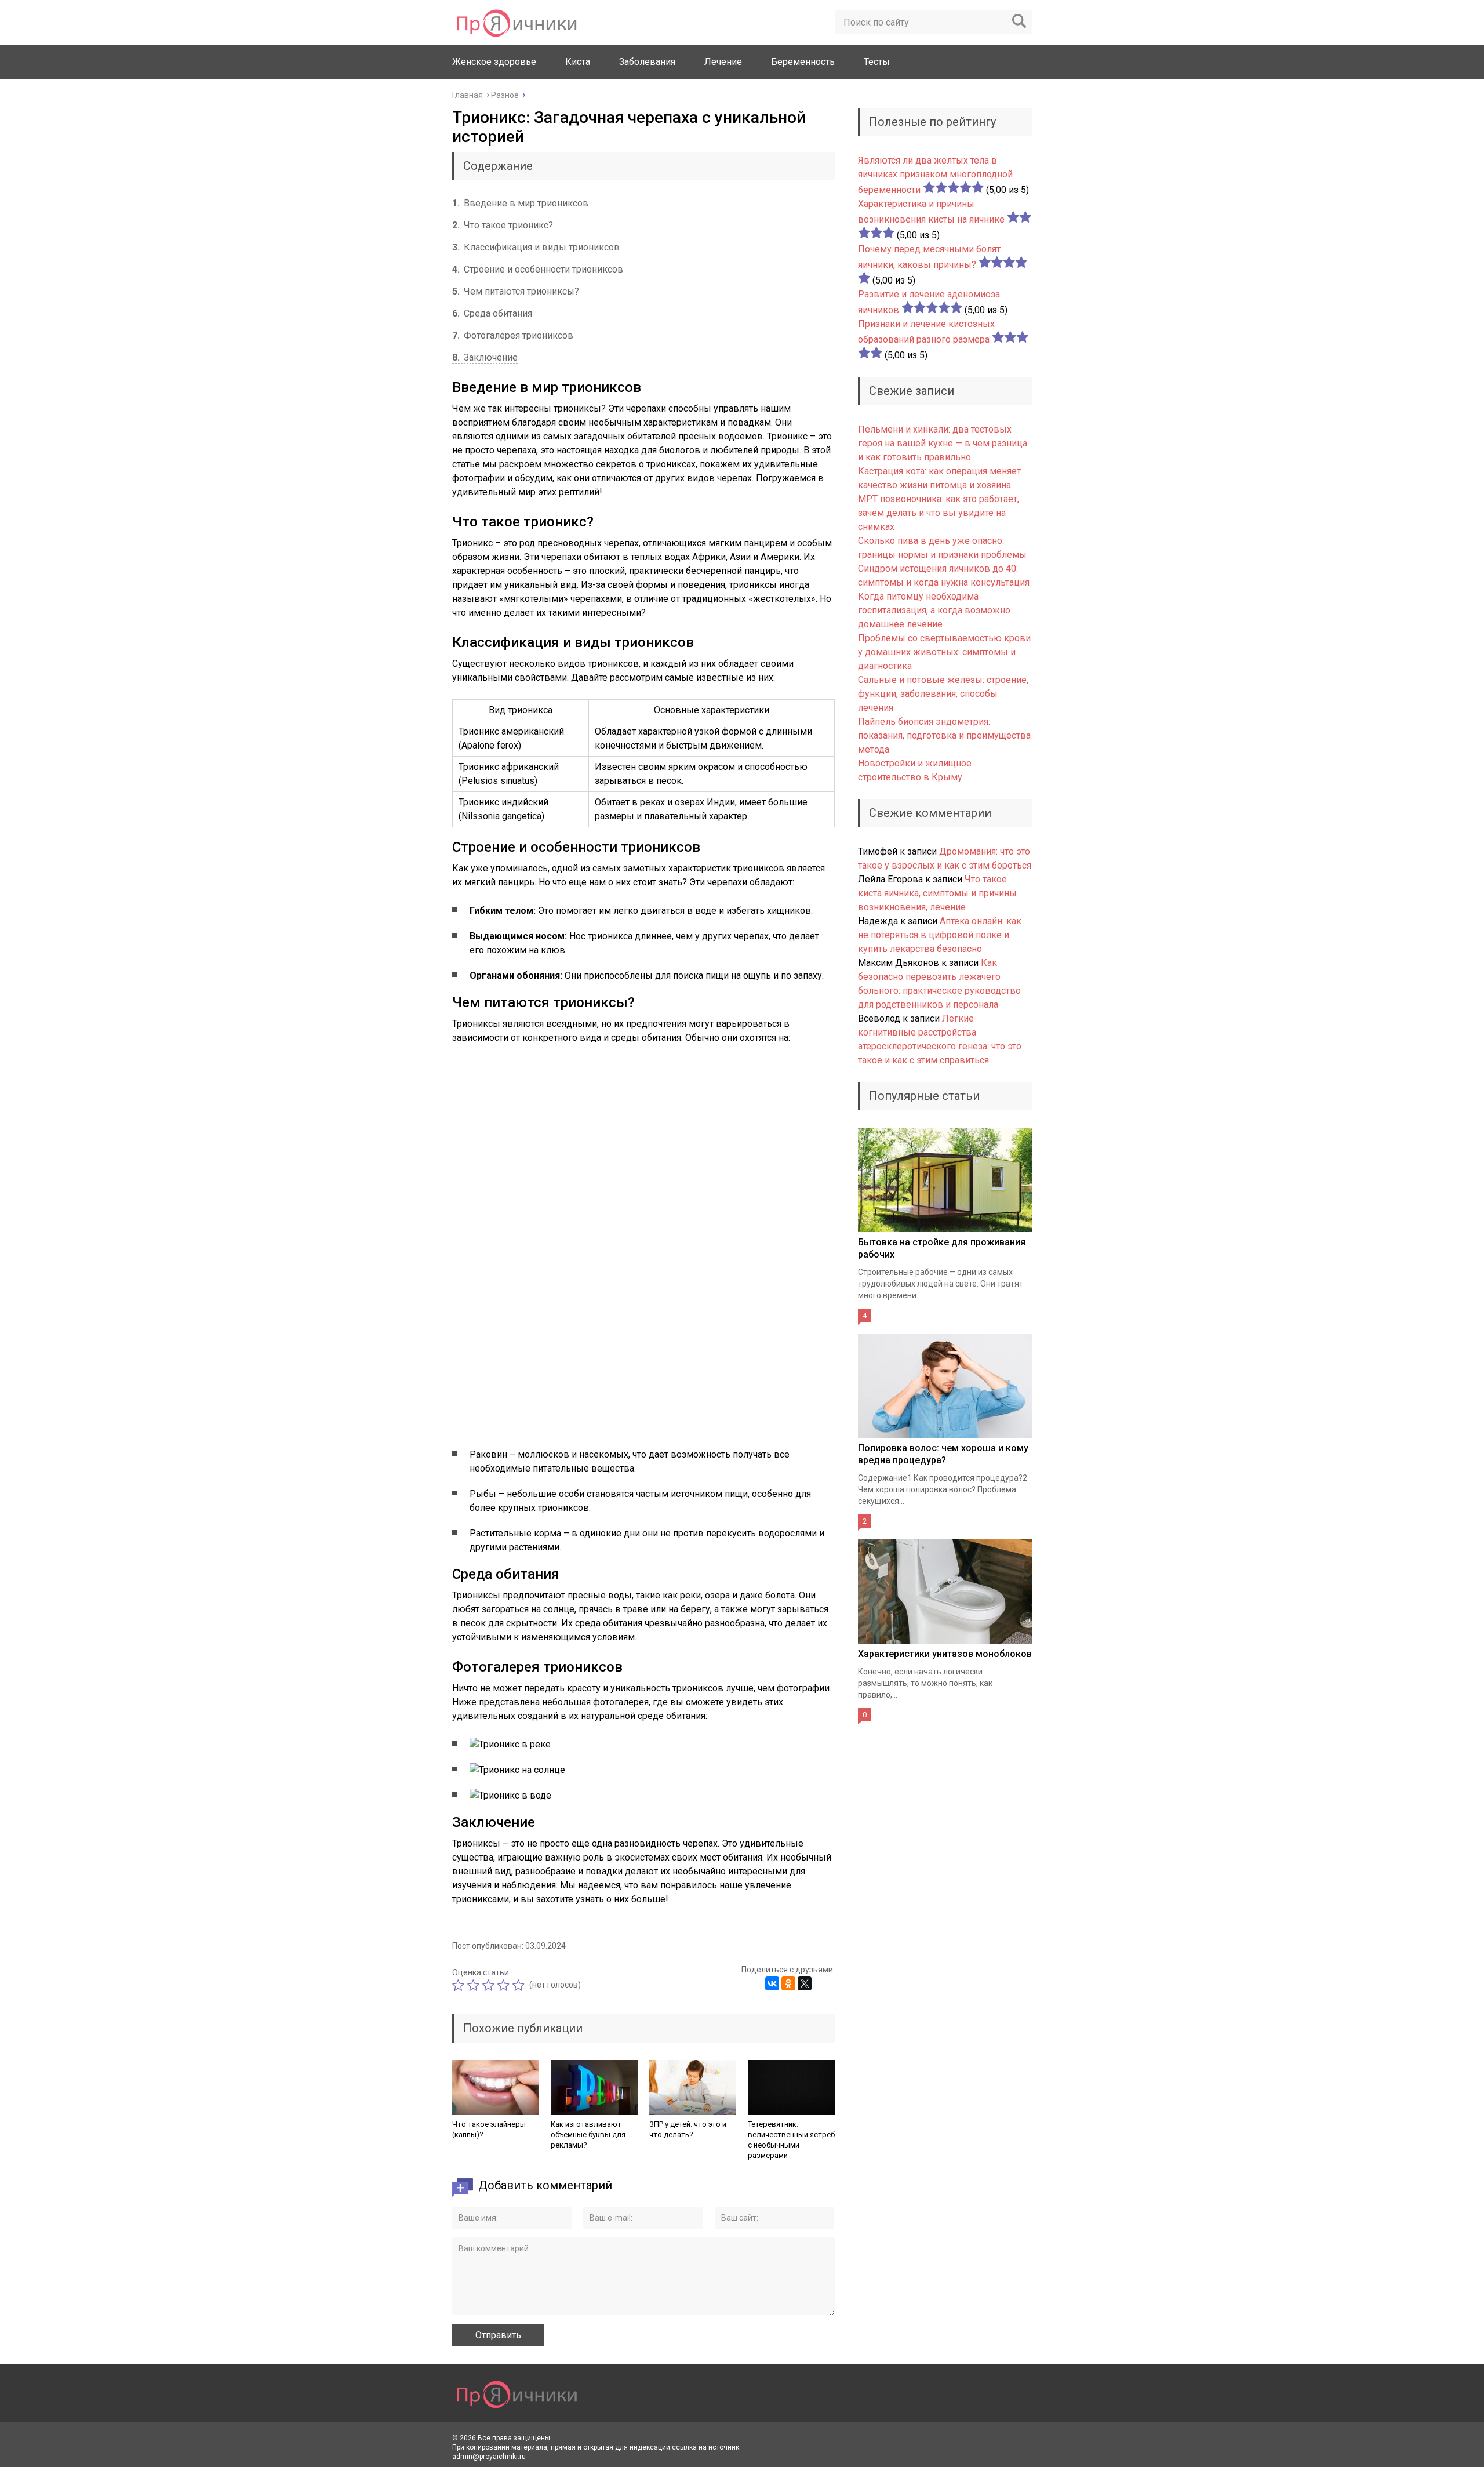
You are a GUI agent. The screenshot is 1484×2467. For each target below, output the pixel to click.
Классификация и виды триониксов (536, 247)
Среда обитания (492, 313)
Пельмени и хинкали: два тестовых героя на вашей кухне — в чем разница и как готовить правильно (943, 443)
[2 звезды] (475, 1985)
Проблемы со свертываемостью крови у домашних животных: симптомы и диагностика (944, 652)
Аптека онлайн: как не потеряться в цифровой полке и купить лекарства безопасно (940, 935)
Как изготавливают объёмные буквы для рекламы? (588, 2134)
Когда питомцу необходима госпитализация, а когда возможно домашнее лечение (934, 610)
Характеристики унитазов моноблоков (945, 1654)
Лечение (723, 62)
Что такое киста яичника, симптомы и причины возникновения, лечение (937, 893)
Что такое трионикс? (503, 225)
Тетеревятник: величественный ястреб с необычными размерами (791, 2140)
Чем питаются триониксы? (516, 291)
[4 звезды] (505, 1985)
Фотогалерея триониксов (513, 335)
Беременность (803, 62)
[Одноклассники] (788, 1983)
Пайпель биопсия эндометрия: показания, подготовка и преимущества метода (944, 735)
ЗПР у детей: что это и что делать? (688, 2129)
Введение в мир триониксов (520, 203)
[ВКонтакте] (772, 1983)
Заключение (485, 357)
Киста (578, 62)
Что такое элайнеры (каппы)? (489, 2129)
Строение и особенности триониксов (538, 269)
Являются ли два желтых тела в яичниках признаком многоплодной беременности (935, 175)
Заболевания (647, 62)
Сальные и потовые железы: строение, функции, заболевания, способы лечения (943, 694)
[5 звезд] (520, 1985)
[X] (805, 1983)
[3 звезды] (490, 1985)
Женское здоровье (494, 62)
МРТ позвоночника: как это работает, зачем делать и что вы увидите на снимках (939, 513)
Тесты (877, 62)
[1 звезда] (460, 1985)
